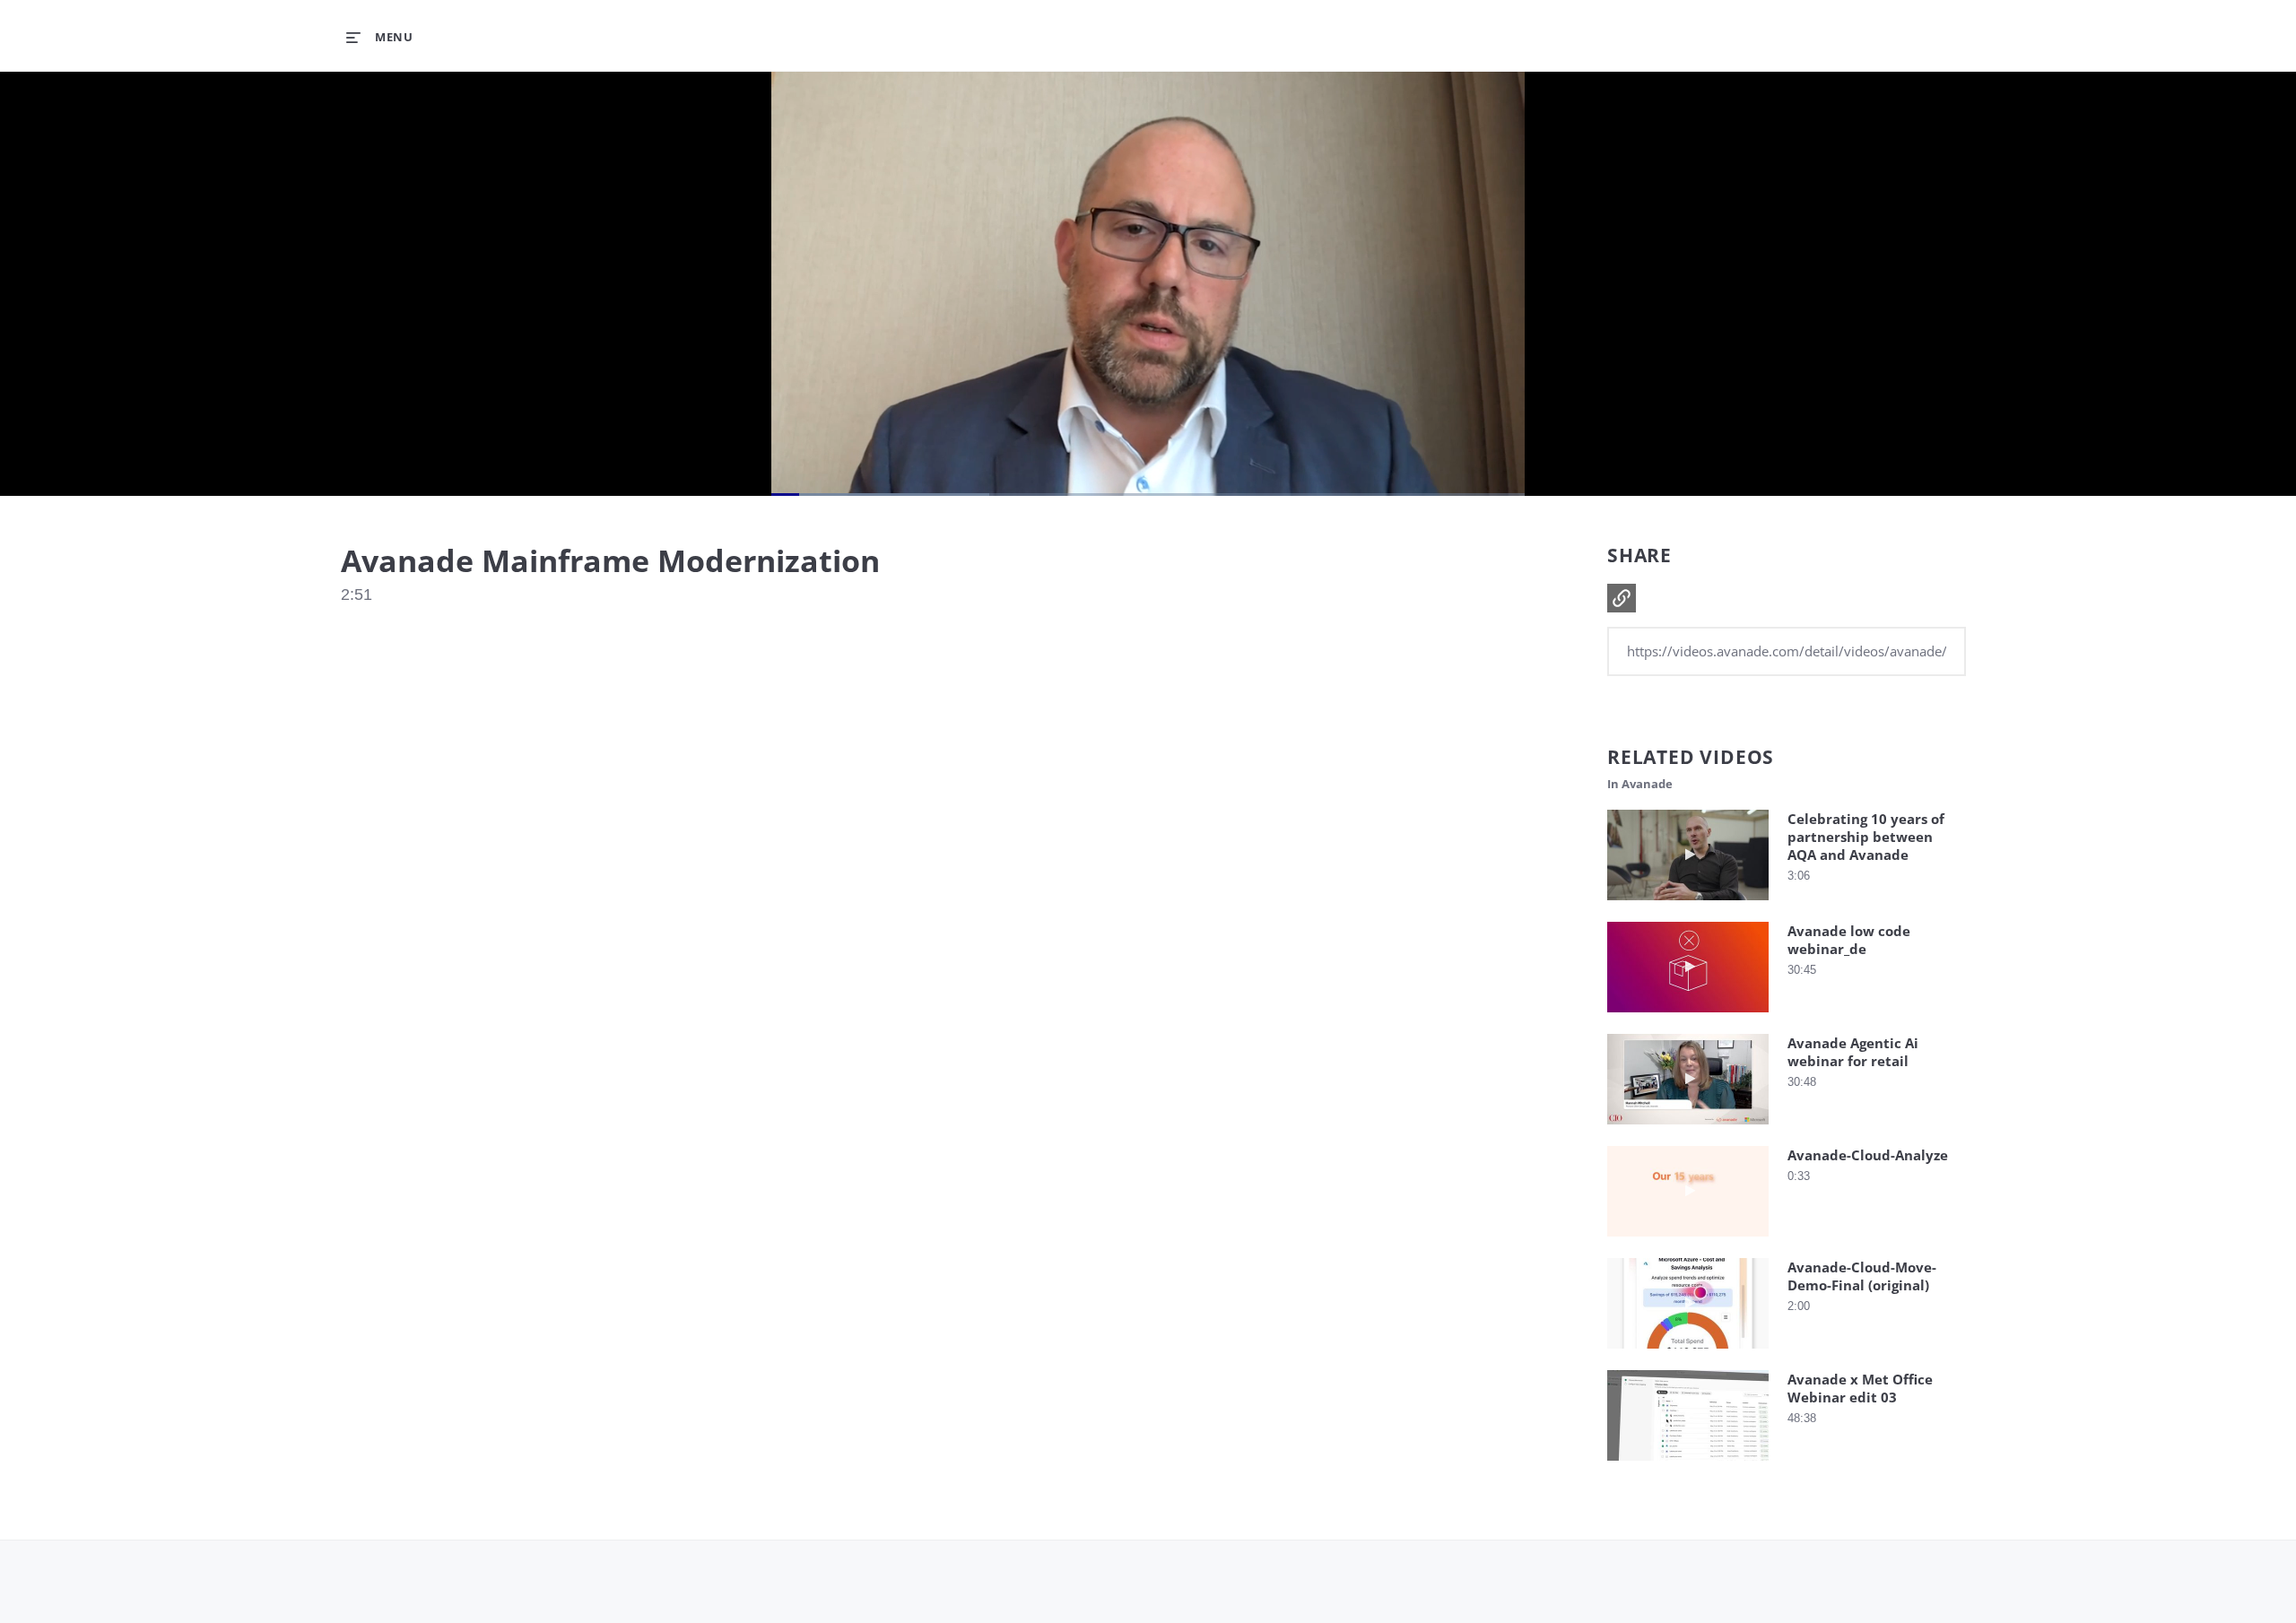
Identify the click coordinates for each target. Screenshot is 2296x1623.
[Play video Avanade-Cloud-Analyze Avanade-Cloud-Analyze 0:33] (1688, 1241)
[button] (1622, 598)
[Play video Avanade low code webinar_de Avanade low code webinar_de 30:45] (1688, 1016)
